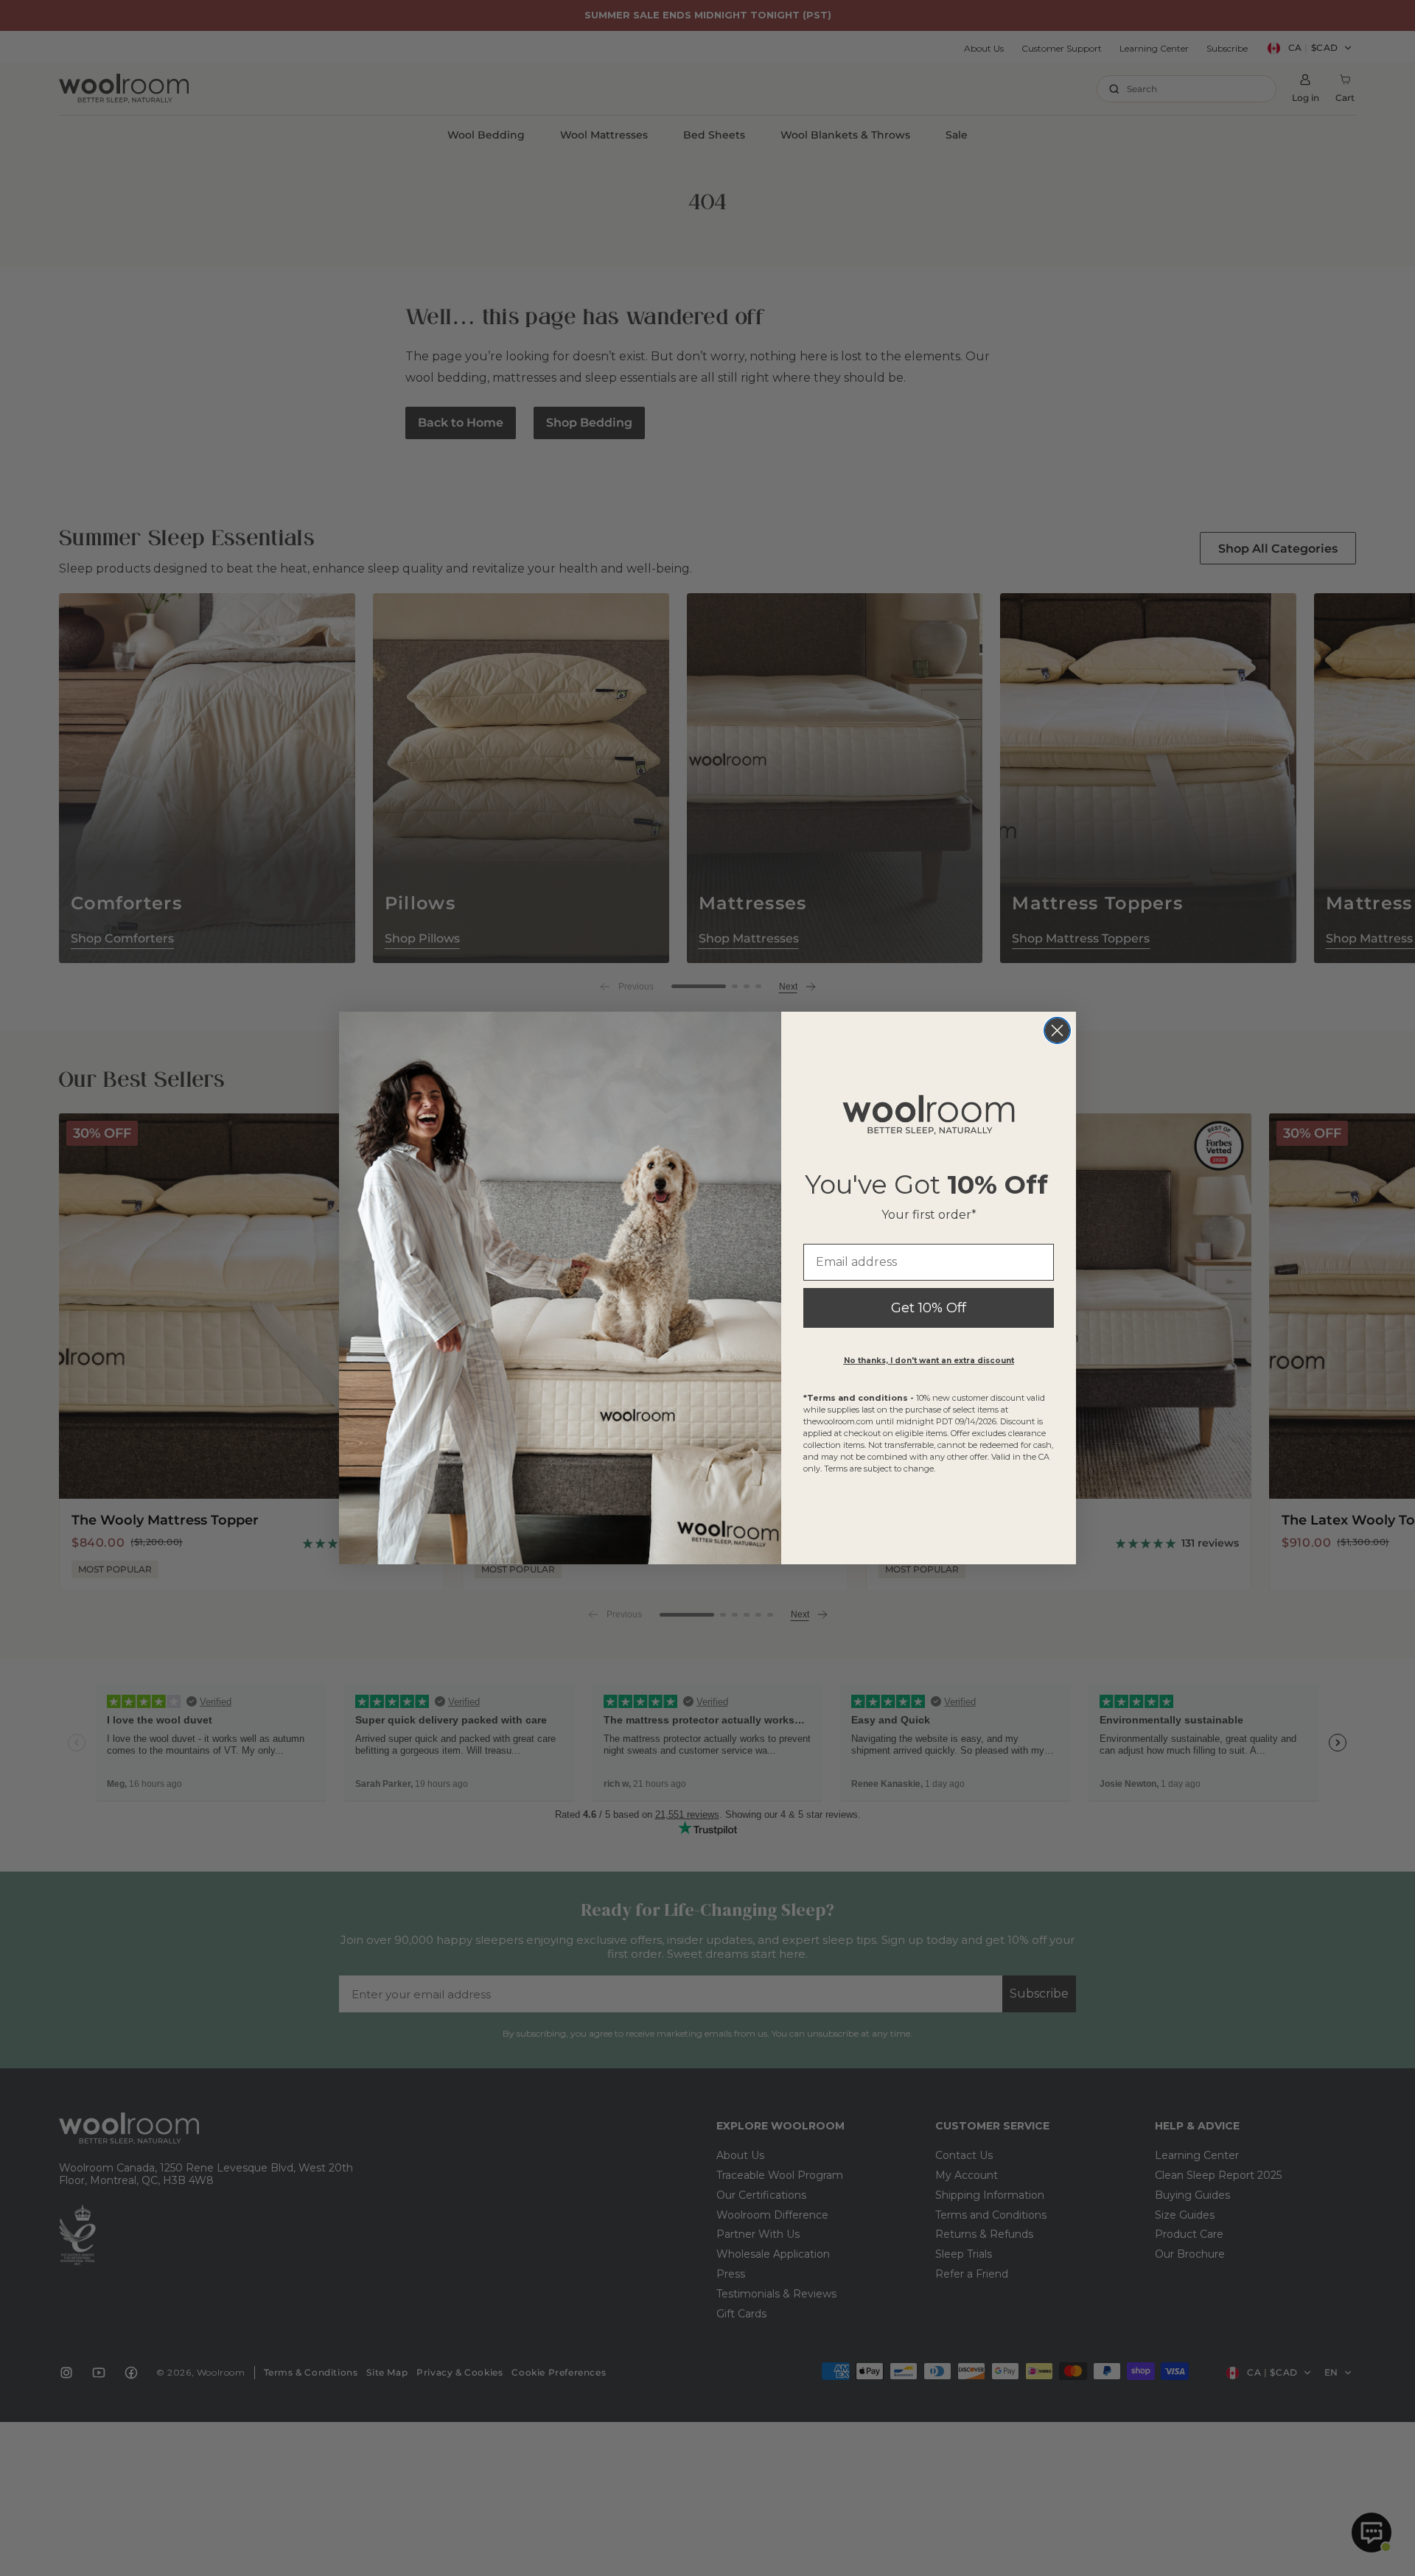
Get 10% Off (929, 1308)
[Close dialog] (1057, 1030)
